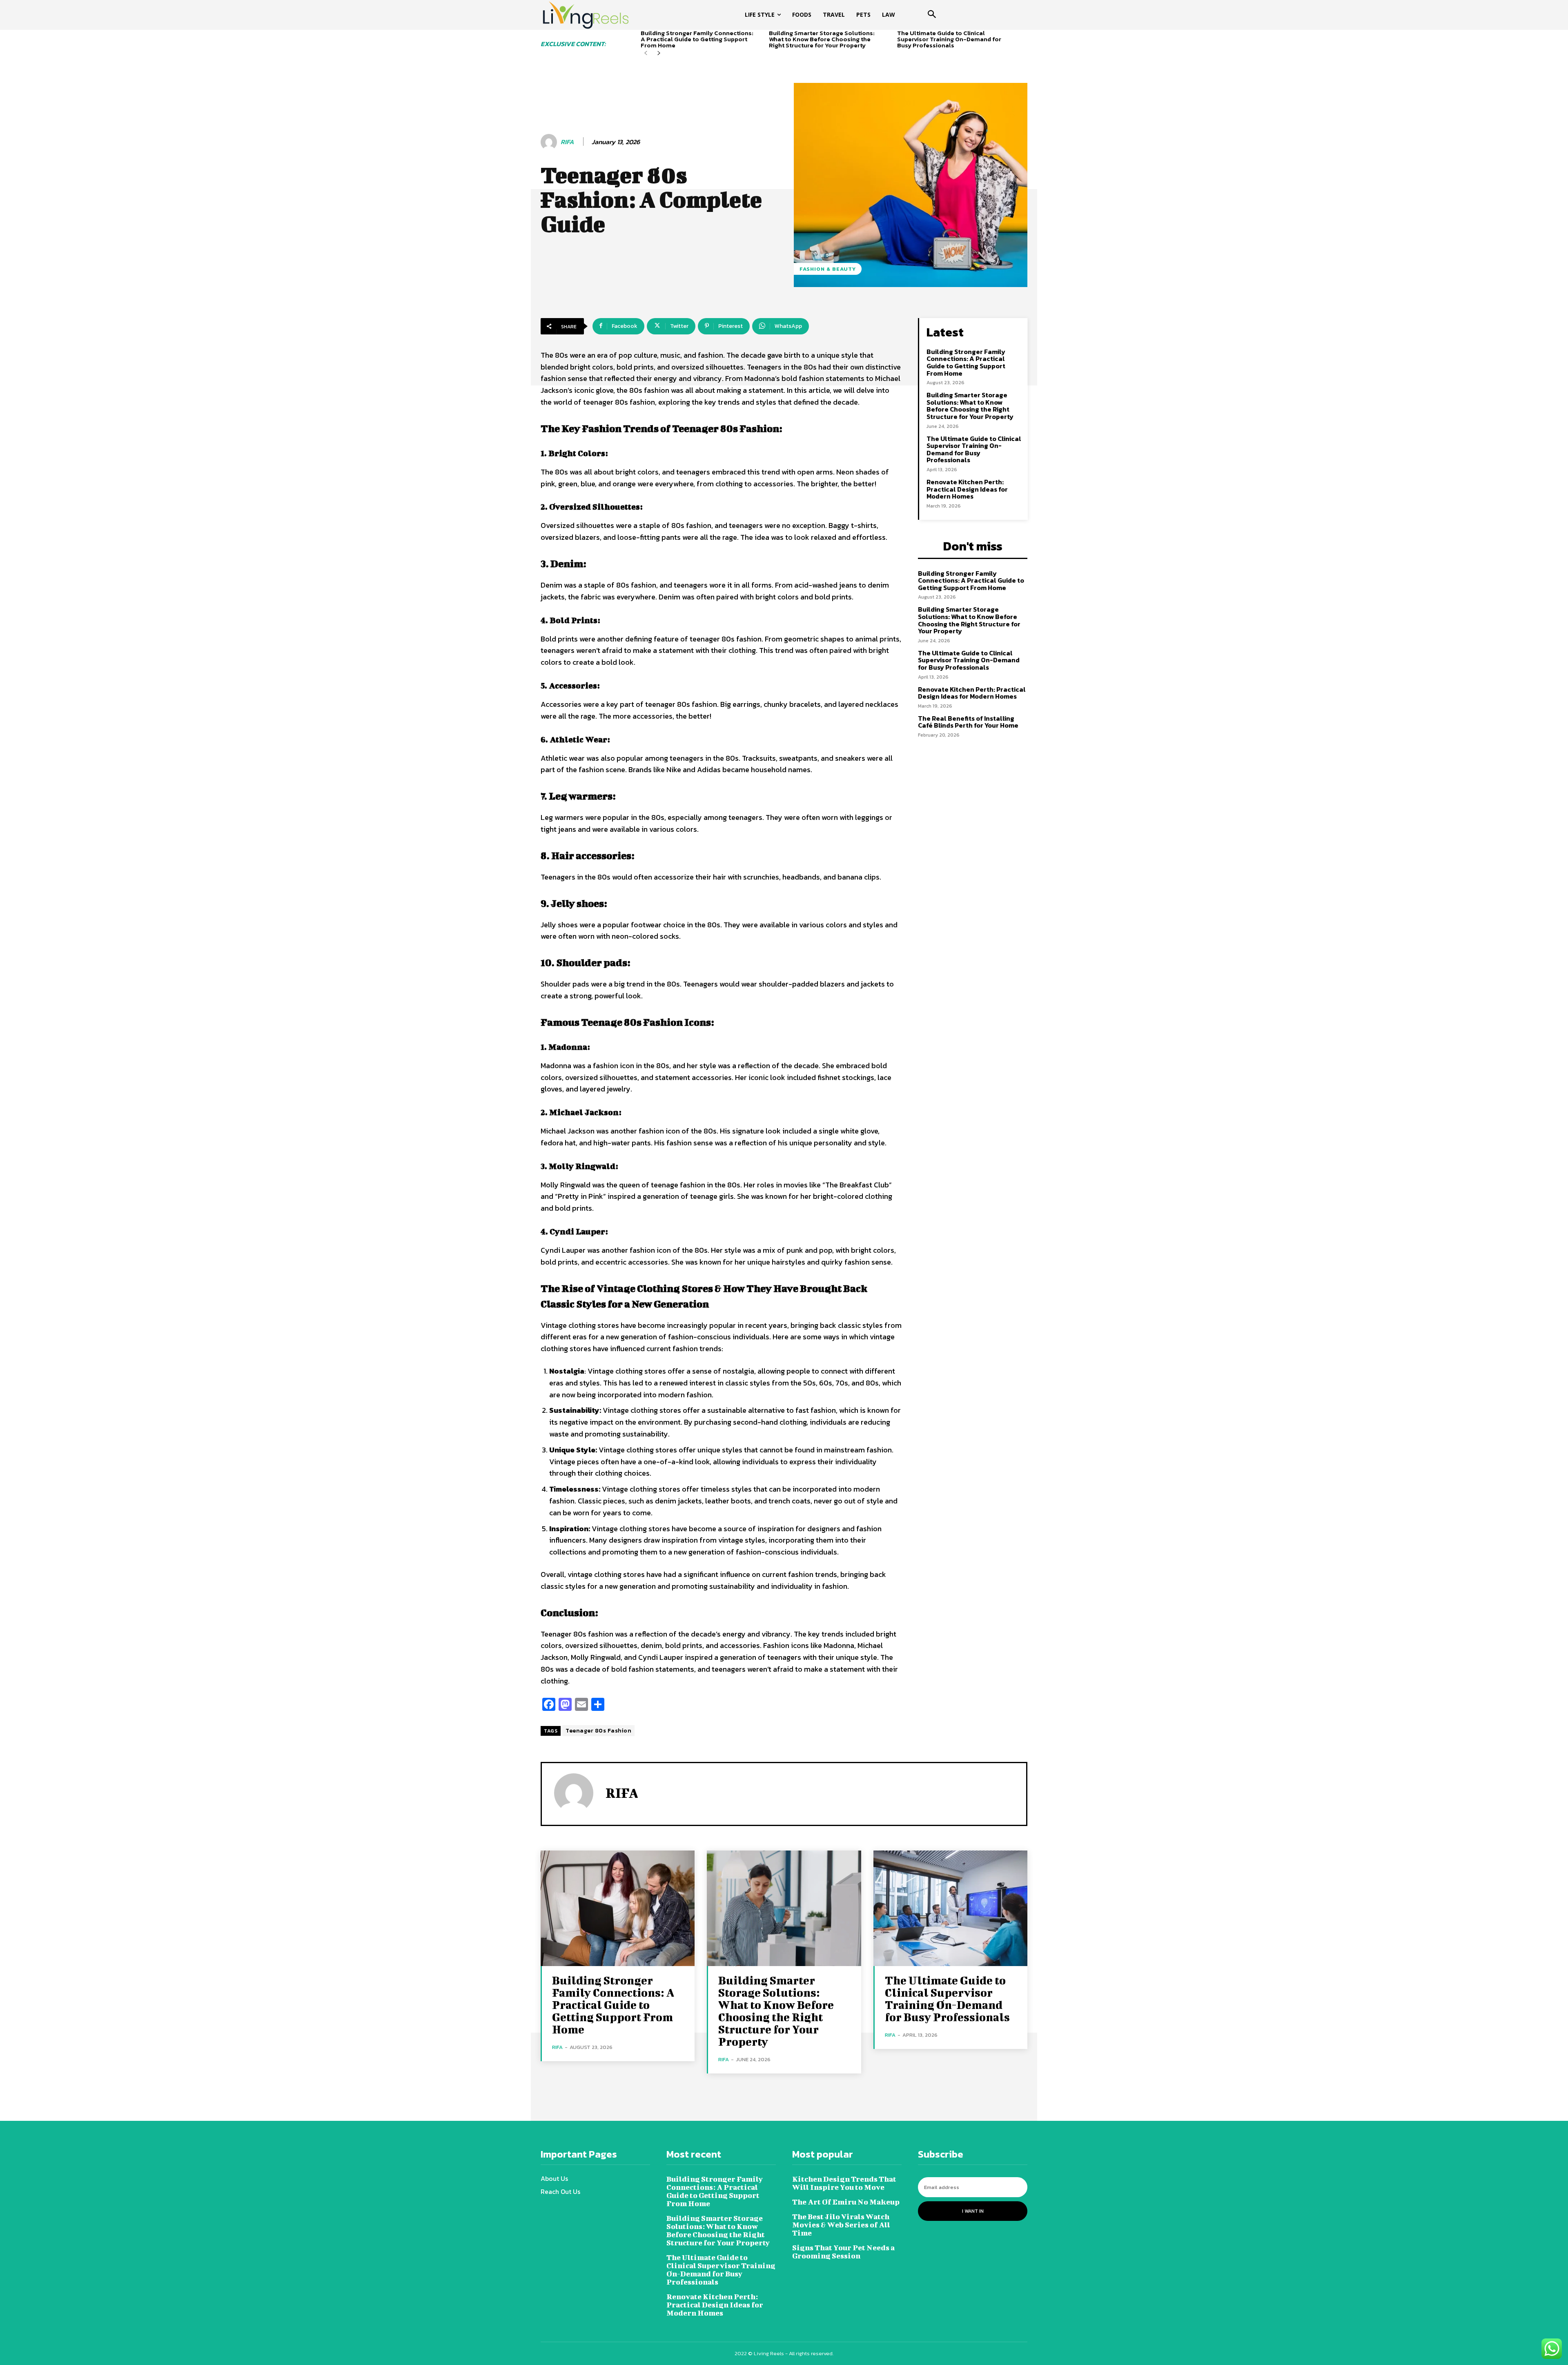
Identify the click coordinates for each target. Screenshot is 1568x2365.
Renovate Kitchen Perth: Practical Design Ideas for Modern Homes (967, 489)
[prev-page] (646, 53)
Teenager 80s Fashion (598, 1731)
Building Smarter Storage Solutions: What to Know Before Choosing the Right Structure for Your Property (822, 39)
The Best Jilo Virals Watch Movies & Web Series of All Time (841, 2225)
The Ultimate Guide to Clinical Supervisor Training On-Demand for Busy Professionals (949, 39)
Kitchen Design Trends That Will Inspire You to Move (844, 2183)
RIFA (567, 142)
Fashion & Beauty (828, 269)
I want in (973, 2211)
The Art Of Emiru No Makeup (846, 2202)
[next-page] (659, 53)
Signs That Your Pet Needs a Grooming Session (843, 2252)
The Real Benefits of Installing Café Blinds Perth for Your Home (968, 722)
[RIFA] (550, 142)
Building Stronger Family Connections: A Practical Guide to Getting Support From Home (697, 39)
